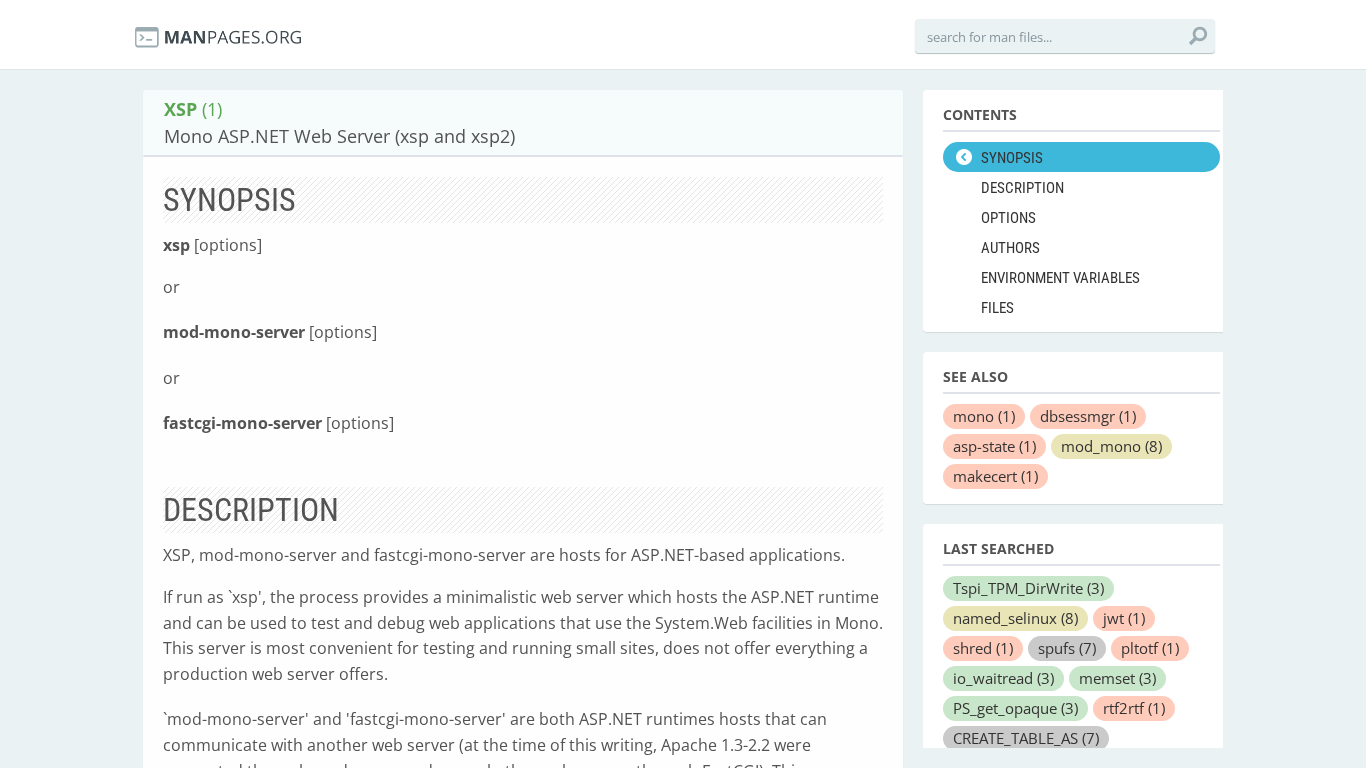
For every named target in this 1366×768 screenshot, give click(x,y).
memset (1117, 678)
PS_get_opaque (1015, 708)
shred (983, 648)
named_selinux (1015, 618)
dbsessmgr (1088, 416)
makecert (995, 476)
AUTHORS (1010, 248)
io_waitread (1003, 678)
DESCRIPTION (1022, 188)
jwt (1124, 618)
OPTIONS (1008, 218)
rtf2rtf (1134, 708)
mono (984, 416)
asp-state (994, 446)
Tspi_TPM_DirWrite (1028, 588)
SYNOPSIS (1012, 158)
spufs (1067, 648)
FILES (997, 308)
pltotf (1150, 648)
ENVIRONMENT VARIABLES (1060, 278)
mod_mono (1111, 446)
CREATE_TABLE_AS (1026, 738)
